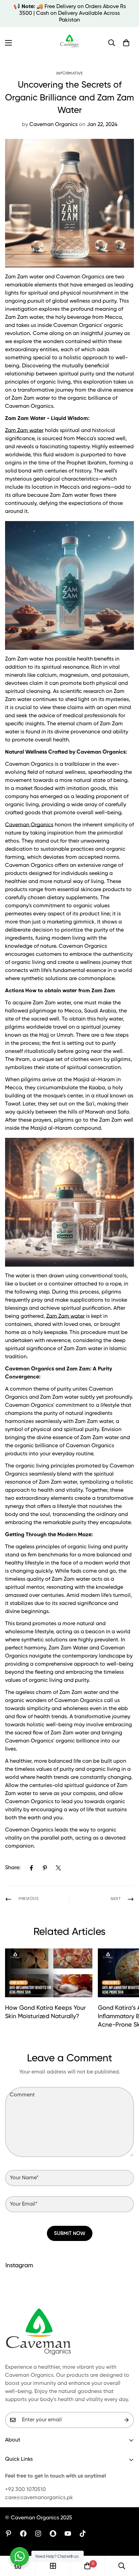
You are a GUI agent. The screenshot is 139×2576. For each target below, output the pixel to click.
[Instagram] (38, 2534)
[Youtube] (68, 2534)
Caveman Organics (29, 825)
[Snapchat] (53, 2534)
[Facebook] (31, 1868)
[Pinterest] (45, 1868)
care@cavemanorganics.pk (39, 2498)
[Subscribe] (127, 2420)
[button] (126, 43)
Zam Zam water (24, 431)
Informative (70, 73)
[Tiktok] (83, 2534)
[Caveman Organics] (70, 43)
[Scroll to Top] (127, 2540)
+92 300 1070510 (25, 2490)
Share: (13, 1868)
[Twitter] (58, 1868)
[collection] (53, 2566)
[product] (18, 2566)
